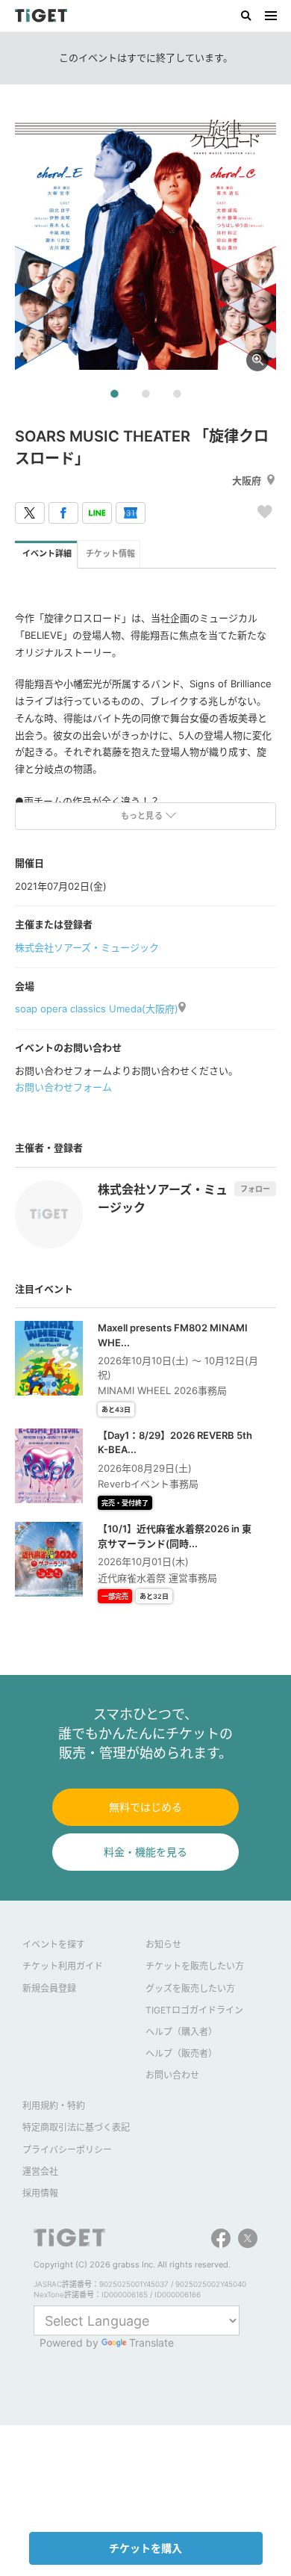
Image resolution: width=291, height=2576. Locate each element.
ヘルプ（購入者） (181, 2032)
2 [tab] (145, 394)
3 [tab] (177, 394)
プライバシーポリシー (67, 2150)
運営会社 (40, 2171)
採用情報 (40, 2193)
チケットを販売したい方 (195, 1966)
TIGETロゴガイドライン (194, 2010)
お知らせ (163, 1944)
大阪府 (247, 480)
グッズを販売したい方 (190, 1988)
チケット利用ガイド (63, 1966)
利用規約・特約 (54, 2106)
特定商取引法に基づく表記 (76, 2127)
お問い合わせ (172, 2075)
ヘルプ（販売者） (181, 2053)
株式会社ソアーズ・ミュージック (87, 947)
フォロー (255, 1189)
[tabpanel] (145, 239)
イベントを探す (54, 1944)
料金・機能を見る (145, 1852)
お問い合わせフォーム (63, 1087)
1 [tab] (114, 394)
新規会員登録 (49, 1988)
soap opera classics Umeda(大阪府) (97, 1009)
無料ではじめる (145, 1807)
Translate (151, 2343)
